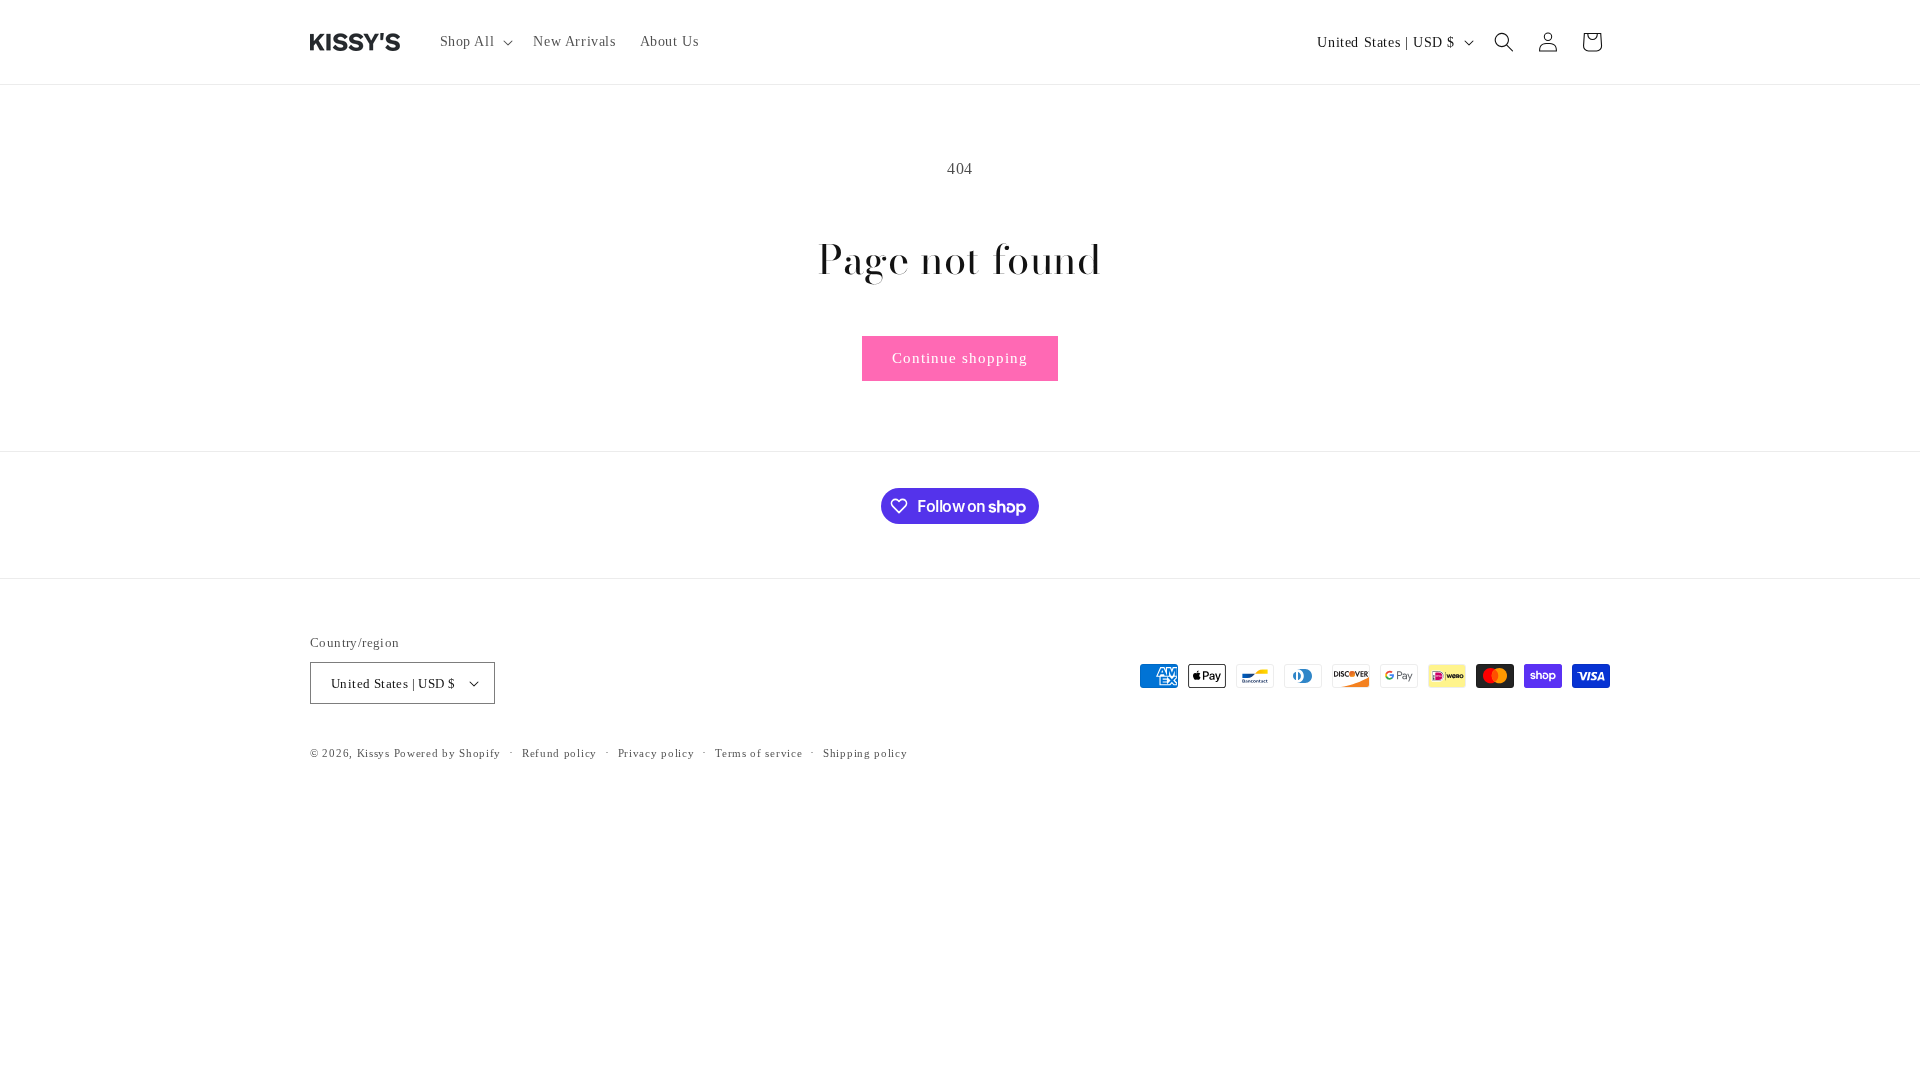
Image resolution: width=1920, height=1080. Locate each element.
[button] (475, 42)
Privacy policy (656, 753)
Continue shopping (960, 358)
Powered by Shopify (448, 753)
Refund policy (559, 753)
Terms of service (758, 753)
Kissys (375, 753)
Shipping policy (865, 753)
